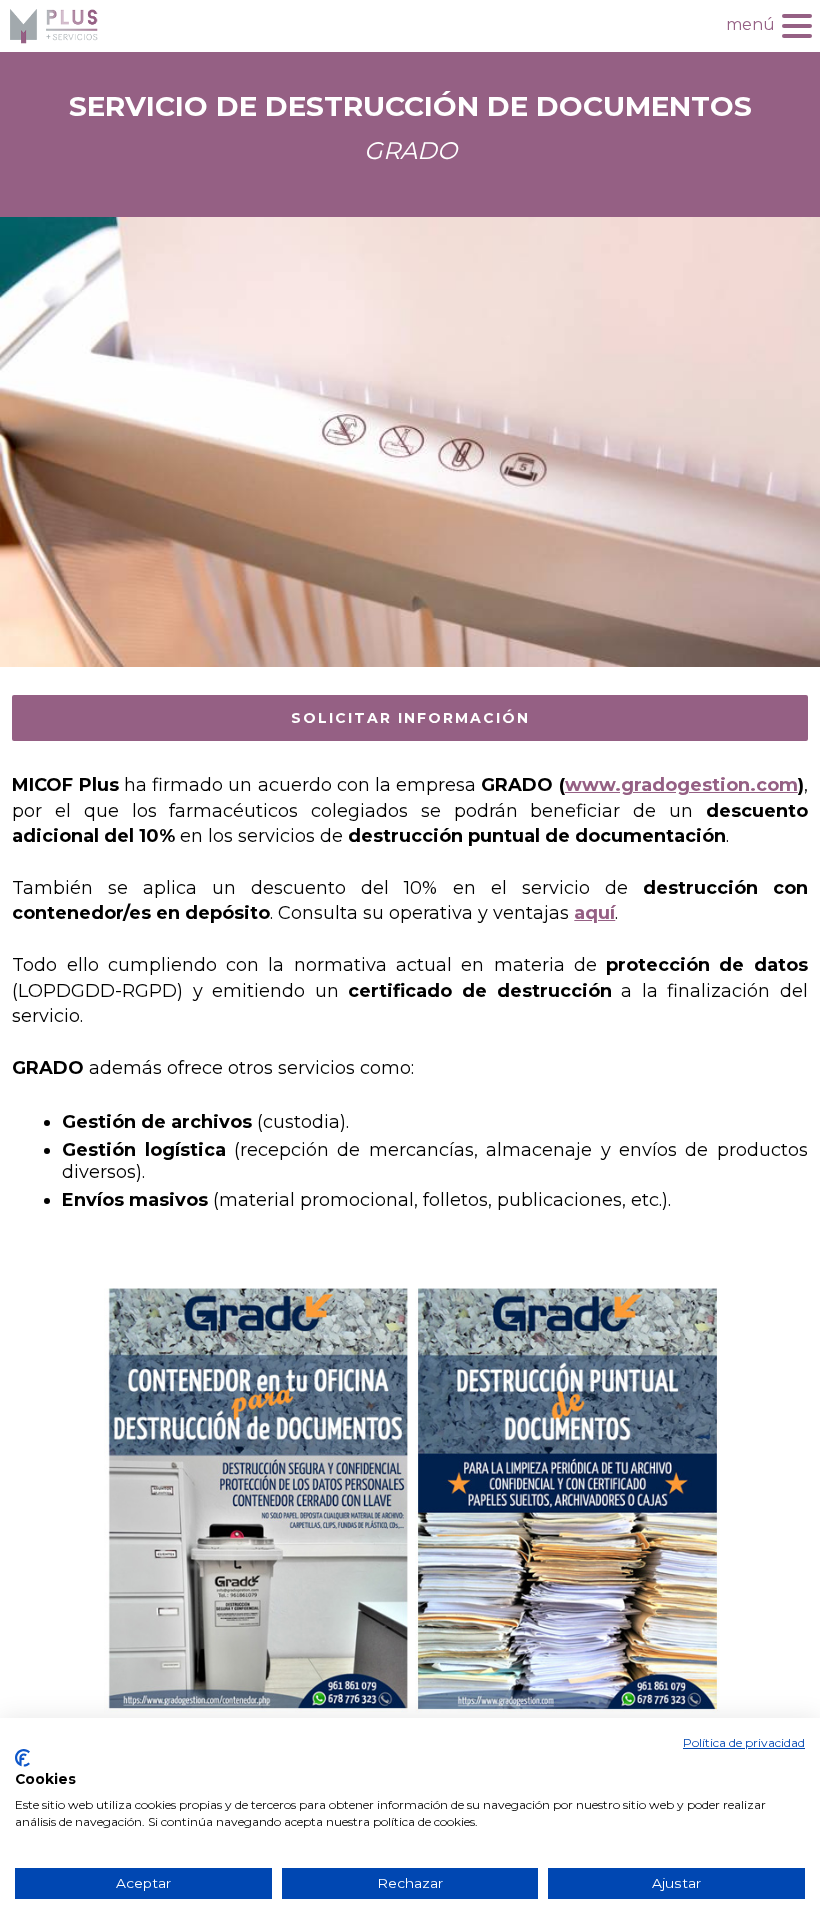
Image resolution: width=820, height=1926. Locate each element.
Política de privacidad (744, 1742)
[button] (797, 23)
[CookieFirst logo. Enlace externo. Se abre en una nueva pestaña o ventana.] (22, 1758)
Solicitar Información (410, 718)
